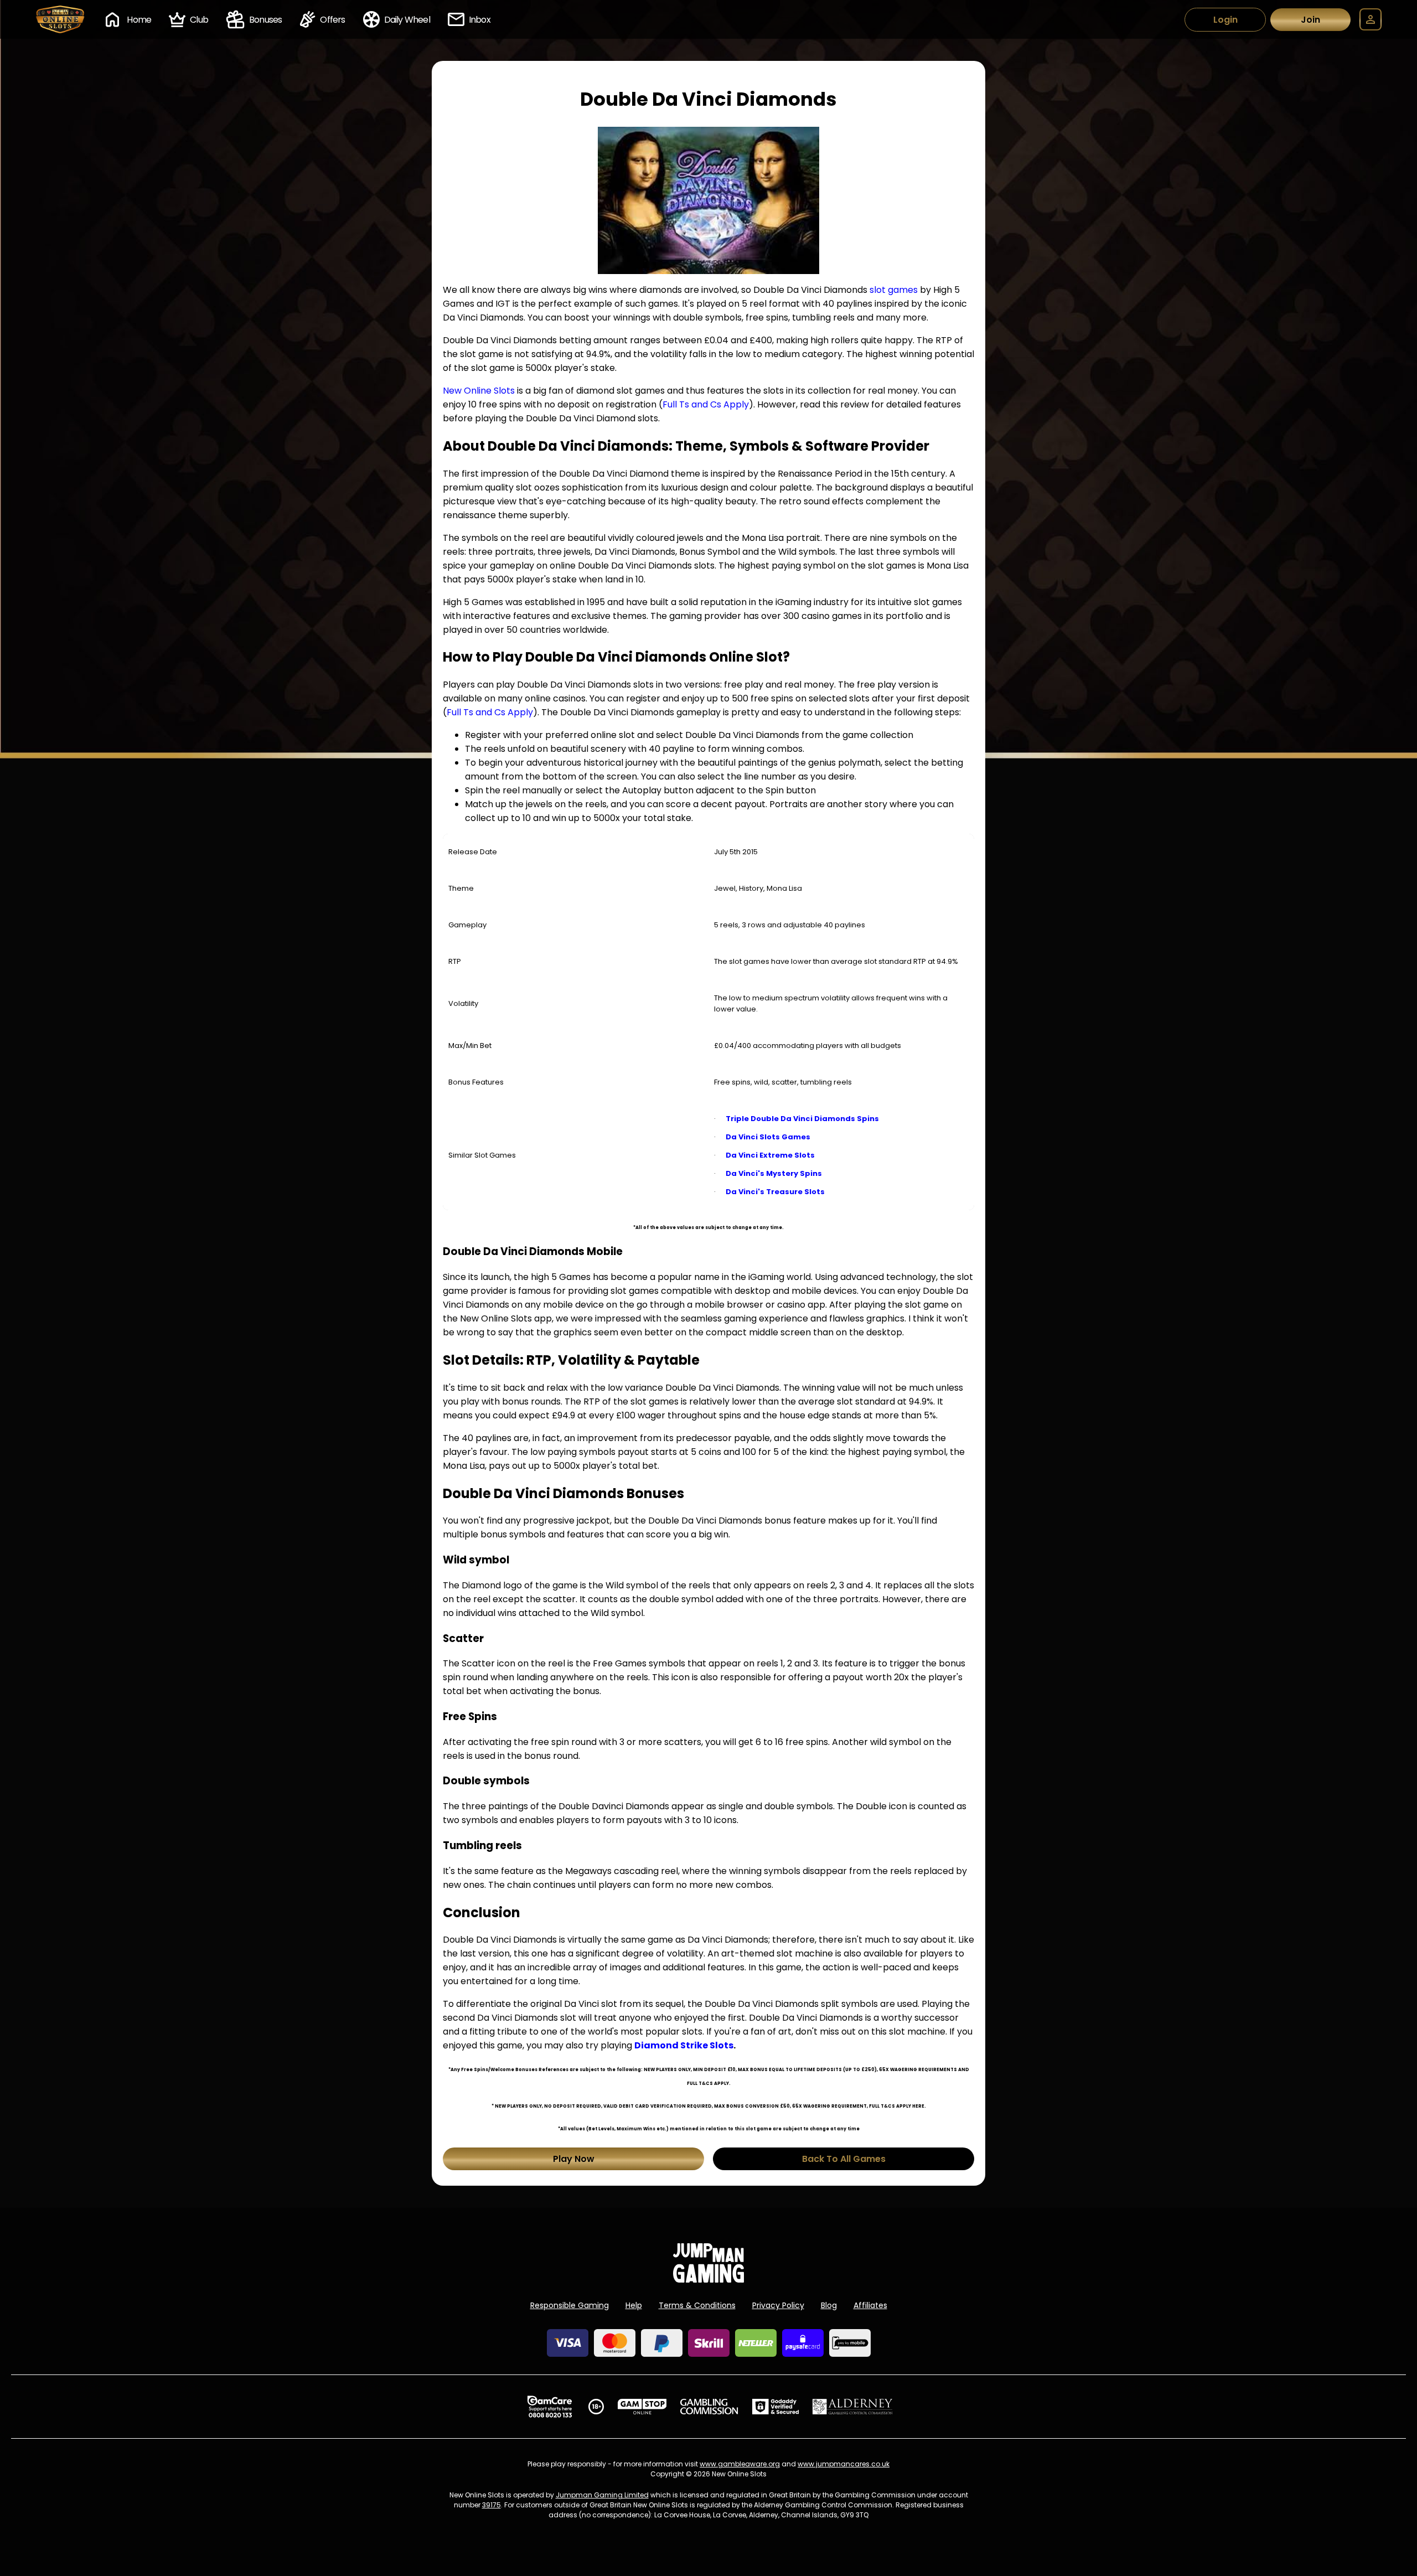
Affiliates (870, 2305)
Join (1310, 20)
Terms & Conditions (697, 2305)
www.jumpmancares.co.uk (844, 2464)
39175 (492, 2505)
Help (634, 2305)
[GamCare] (550, 2407)
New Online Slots (479, 391)
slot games (894, 290)
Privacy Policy (778, 2305)
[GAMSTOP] (642, 2407)
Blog (829, 2305)
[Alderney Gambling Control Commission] (853, 2407)
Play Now (574, 2159)
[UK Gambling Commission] (709, 2407)
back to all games (844, 2159)
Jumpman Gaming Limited (602, 2495)
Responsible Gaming (570, 2305)
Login (1225, 20)
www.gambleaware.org (740, 2464)
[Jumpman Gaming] (708, 2280)
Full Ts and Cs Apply (706, 404)
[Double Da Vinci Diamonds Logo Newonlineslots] (708, 200)
